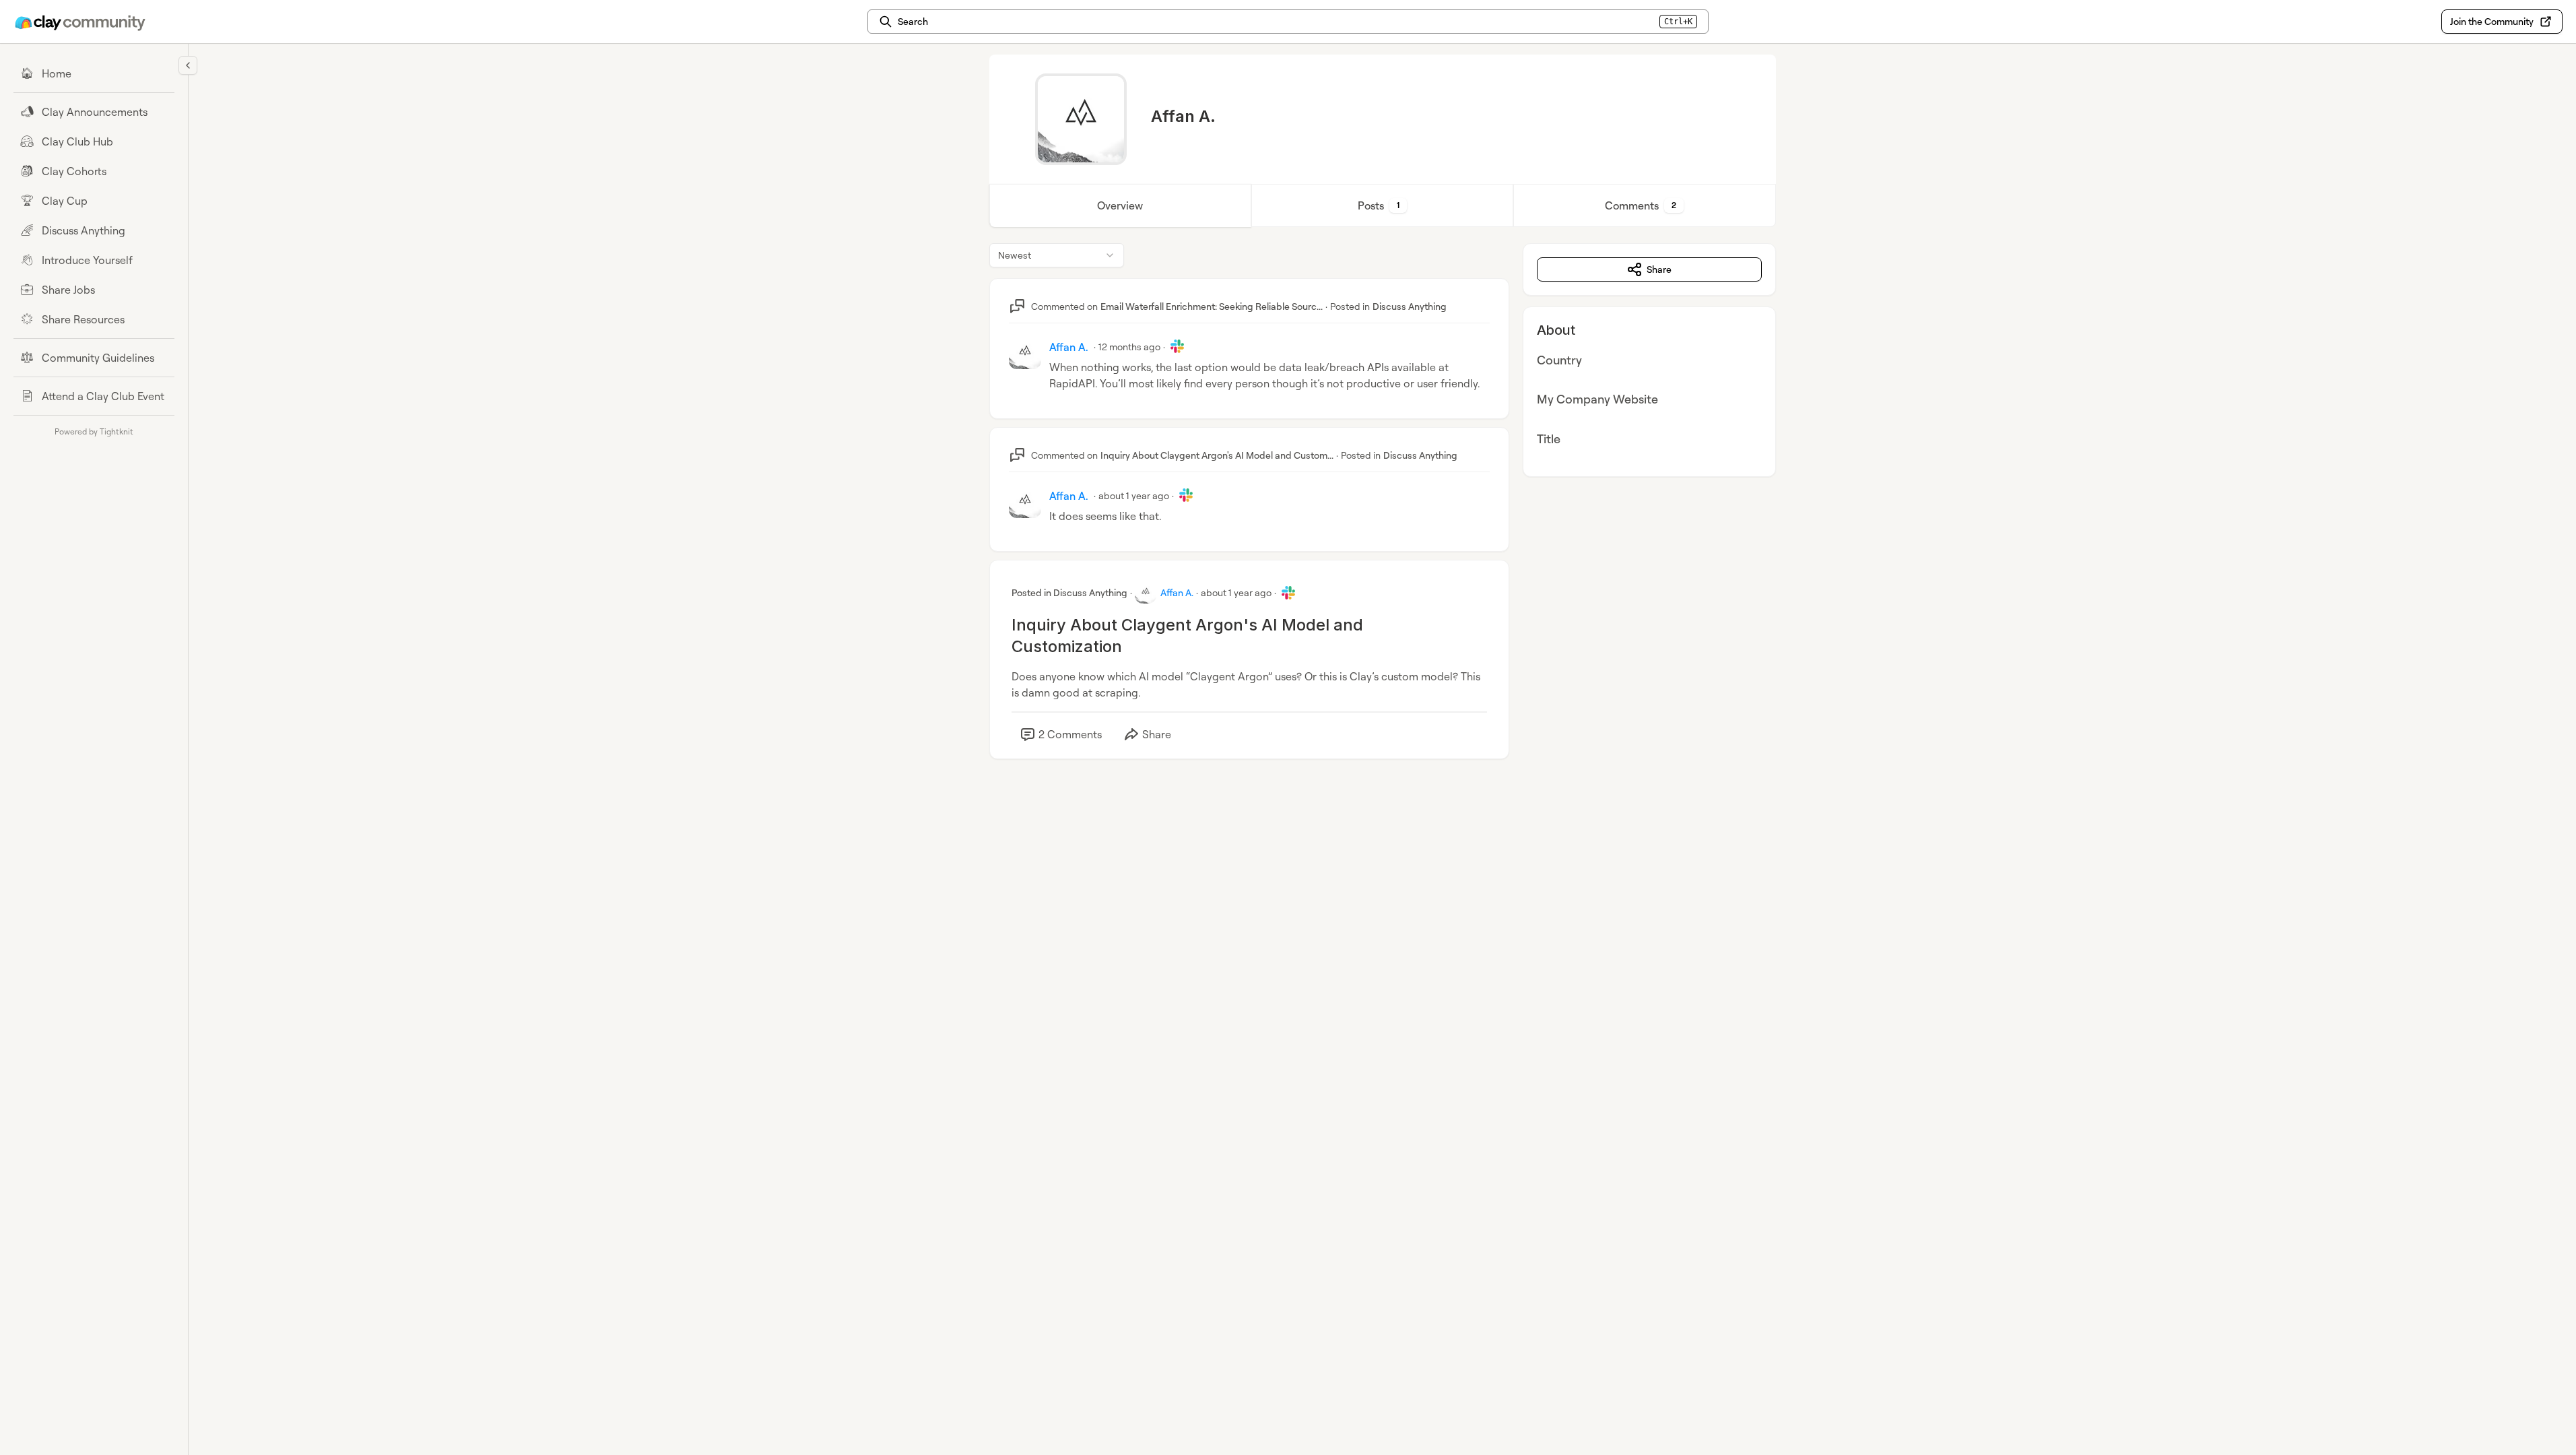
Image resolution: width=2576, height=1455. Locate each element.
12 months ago (1129, 347)
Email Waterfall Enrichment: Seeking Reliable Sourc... (1212, 306)
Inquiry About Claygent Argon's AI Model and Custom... (1217, 455)
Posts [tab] (1379, 205)
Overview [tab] (1120, 205)
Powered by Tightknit (94, 431)
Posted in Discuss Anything (1069, 592)
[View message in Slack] (1177, 346)
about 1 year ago (1134, 495)
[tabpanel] (1383, 515)
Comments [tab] (1641, 205)
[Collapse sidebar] (188, 65)
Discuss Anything (1410, 306)
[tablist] (1383, 205)
